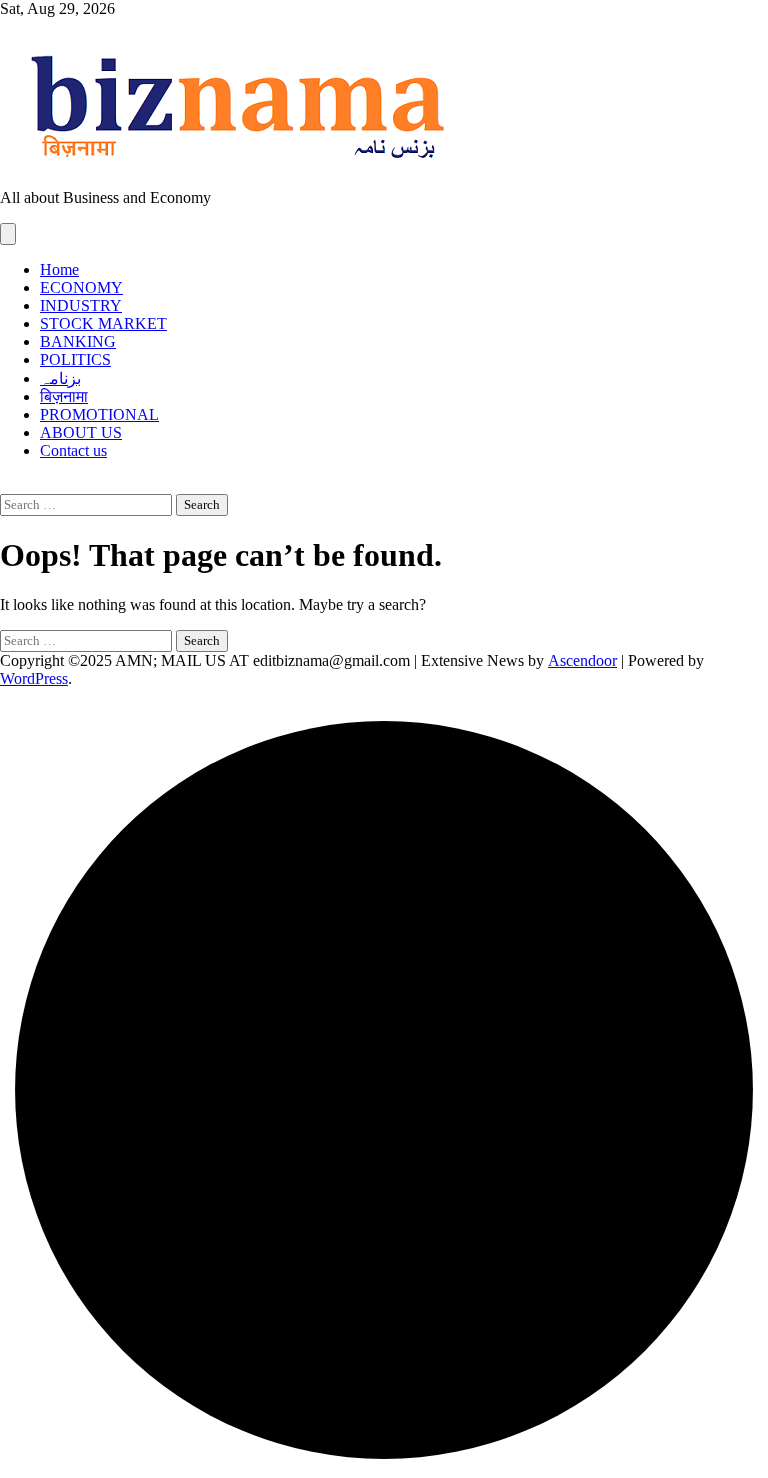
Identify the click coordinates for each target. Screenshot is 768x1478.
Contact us (73, 450)
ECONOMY (81, 287)
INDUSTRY (81, 305)
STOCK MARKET (103, 323)
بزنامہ (60, 378)
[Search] (6, 484)
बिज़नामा (64, 396)
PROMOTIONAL (99, 414)
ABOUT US (81, 432)
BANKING (78, 341)
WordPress (34, 678)
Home (59, 269)
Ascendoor (582, 660)
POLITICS (75, 359)
